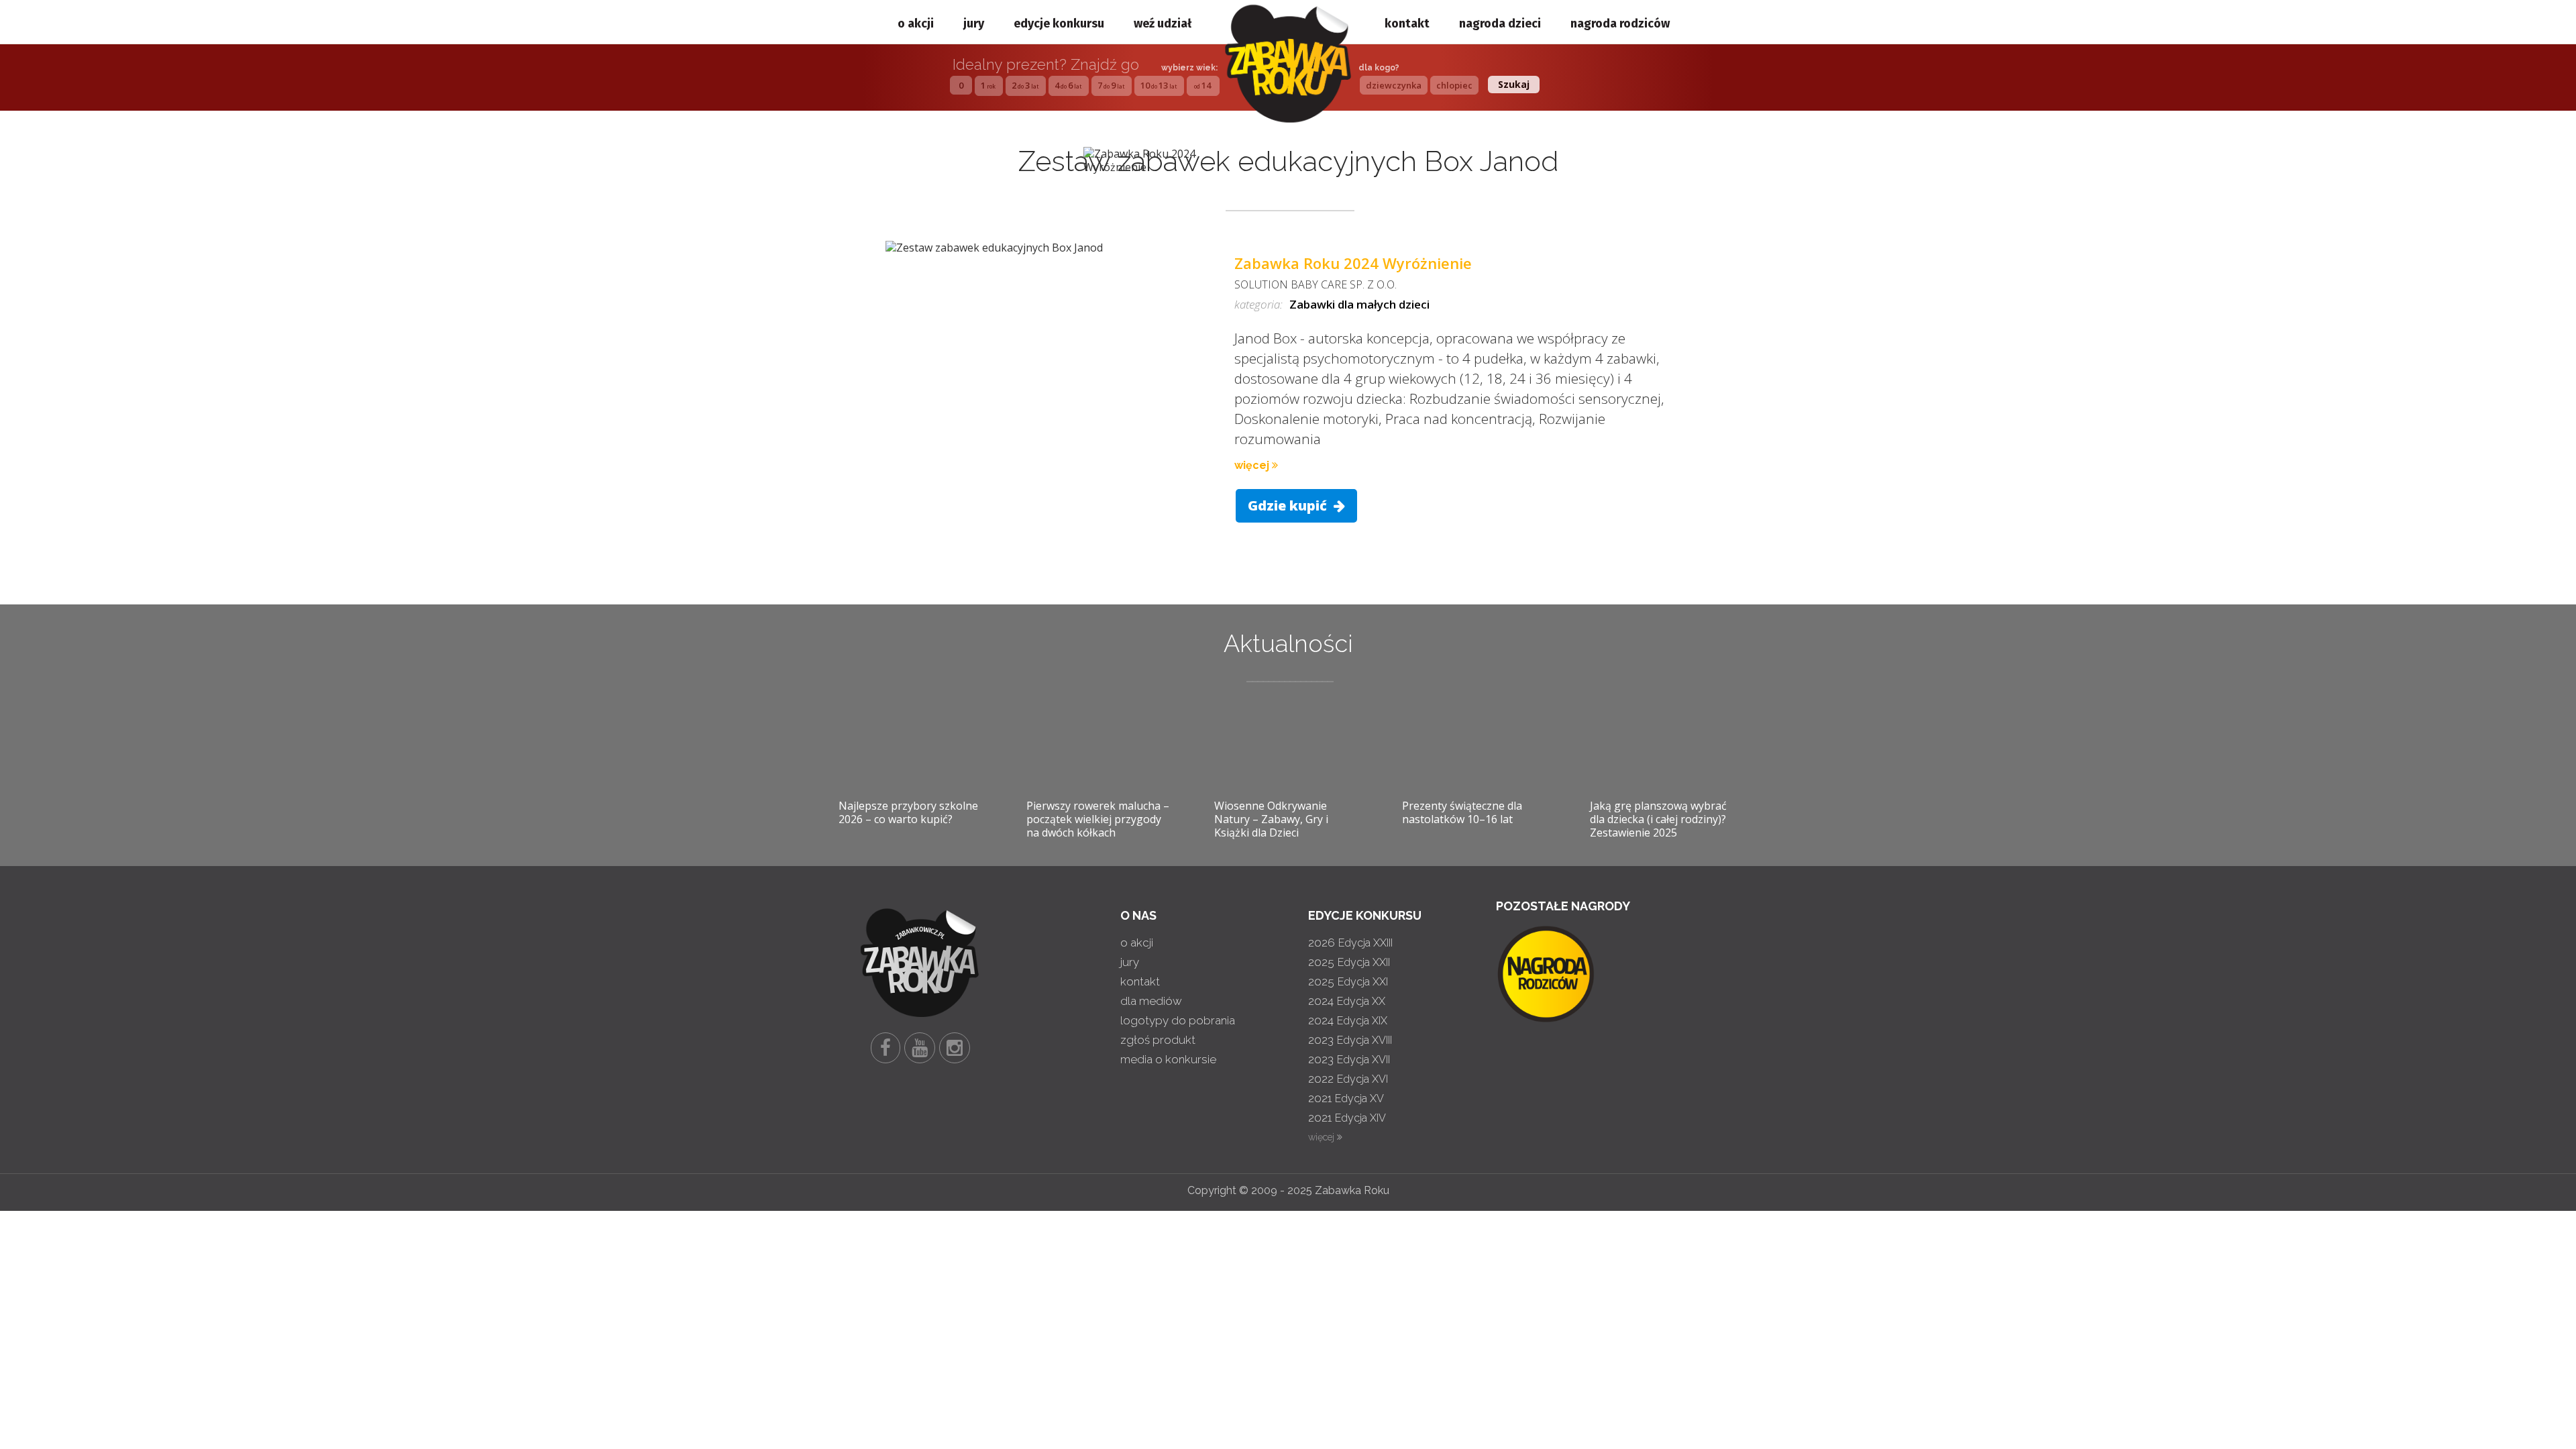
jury (974, 23)
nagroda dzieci (1500, 23)
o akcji (916, 23)
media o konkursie (1168, 1059)
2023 (1350, 1040)
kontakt (1407, 23)
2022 (1348, 1079)
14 (1202, 85)
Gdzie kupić (1289, 505)
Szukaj (1514, 84)
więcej (1253, 465)
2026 (1350, 943)
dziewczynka (1394, 85)
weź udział (1163, 23)
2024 (1347, 1001)
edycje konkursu (1059, 23)
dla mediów (1151, 1001)
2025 (1349, 962)
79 (1111, 85)
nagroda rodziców (1620, 23)
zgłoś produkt (1158, 1040)
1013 (1159, 85)
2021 (1346, 1098)
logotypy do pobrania (1178, 1020)
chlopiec (1454, 85)
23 (1025, 85)
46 (1068, 85)
